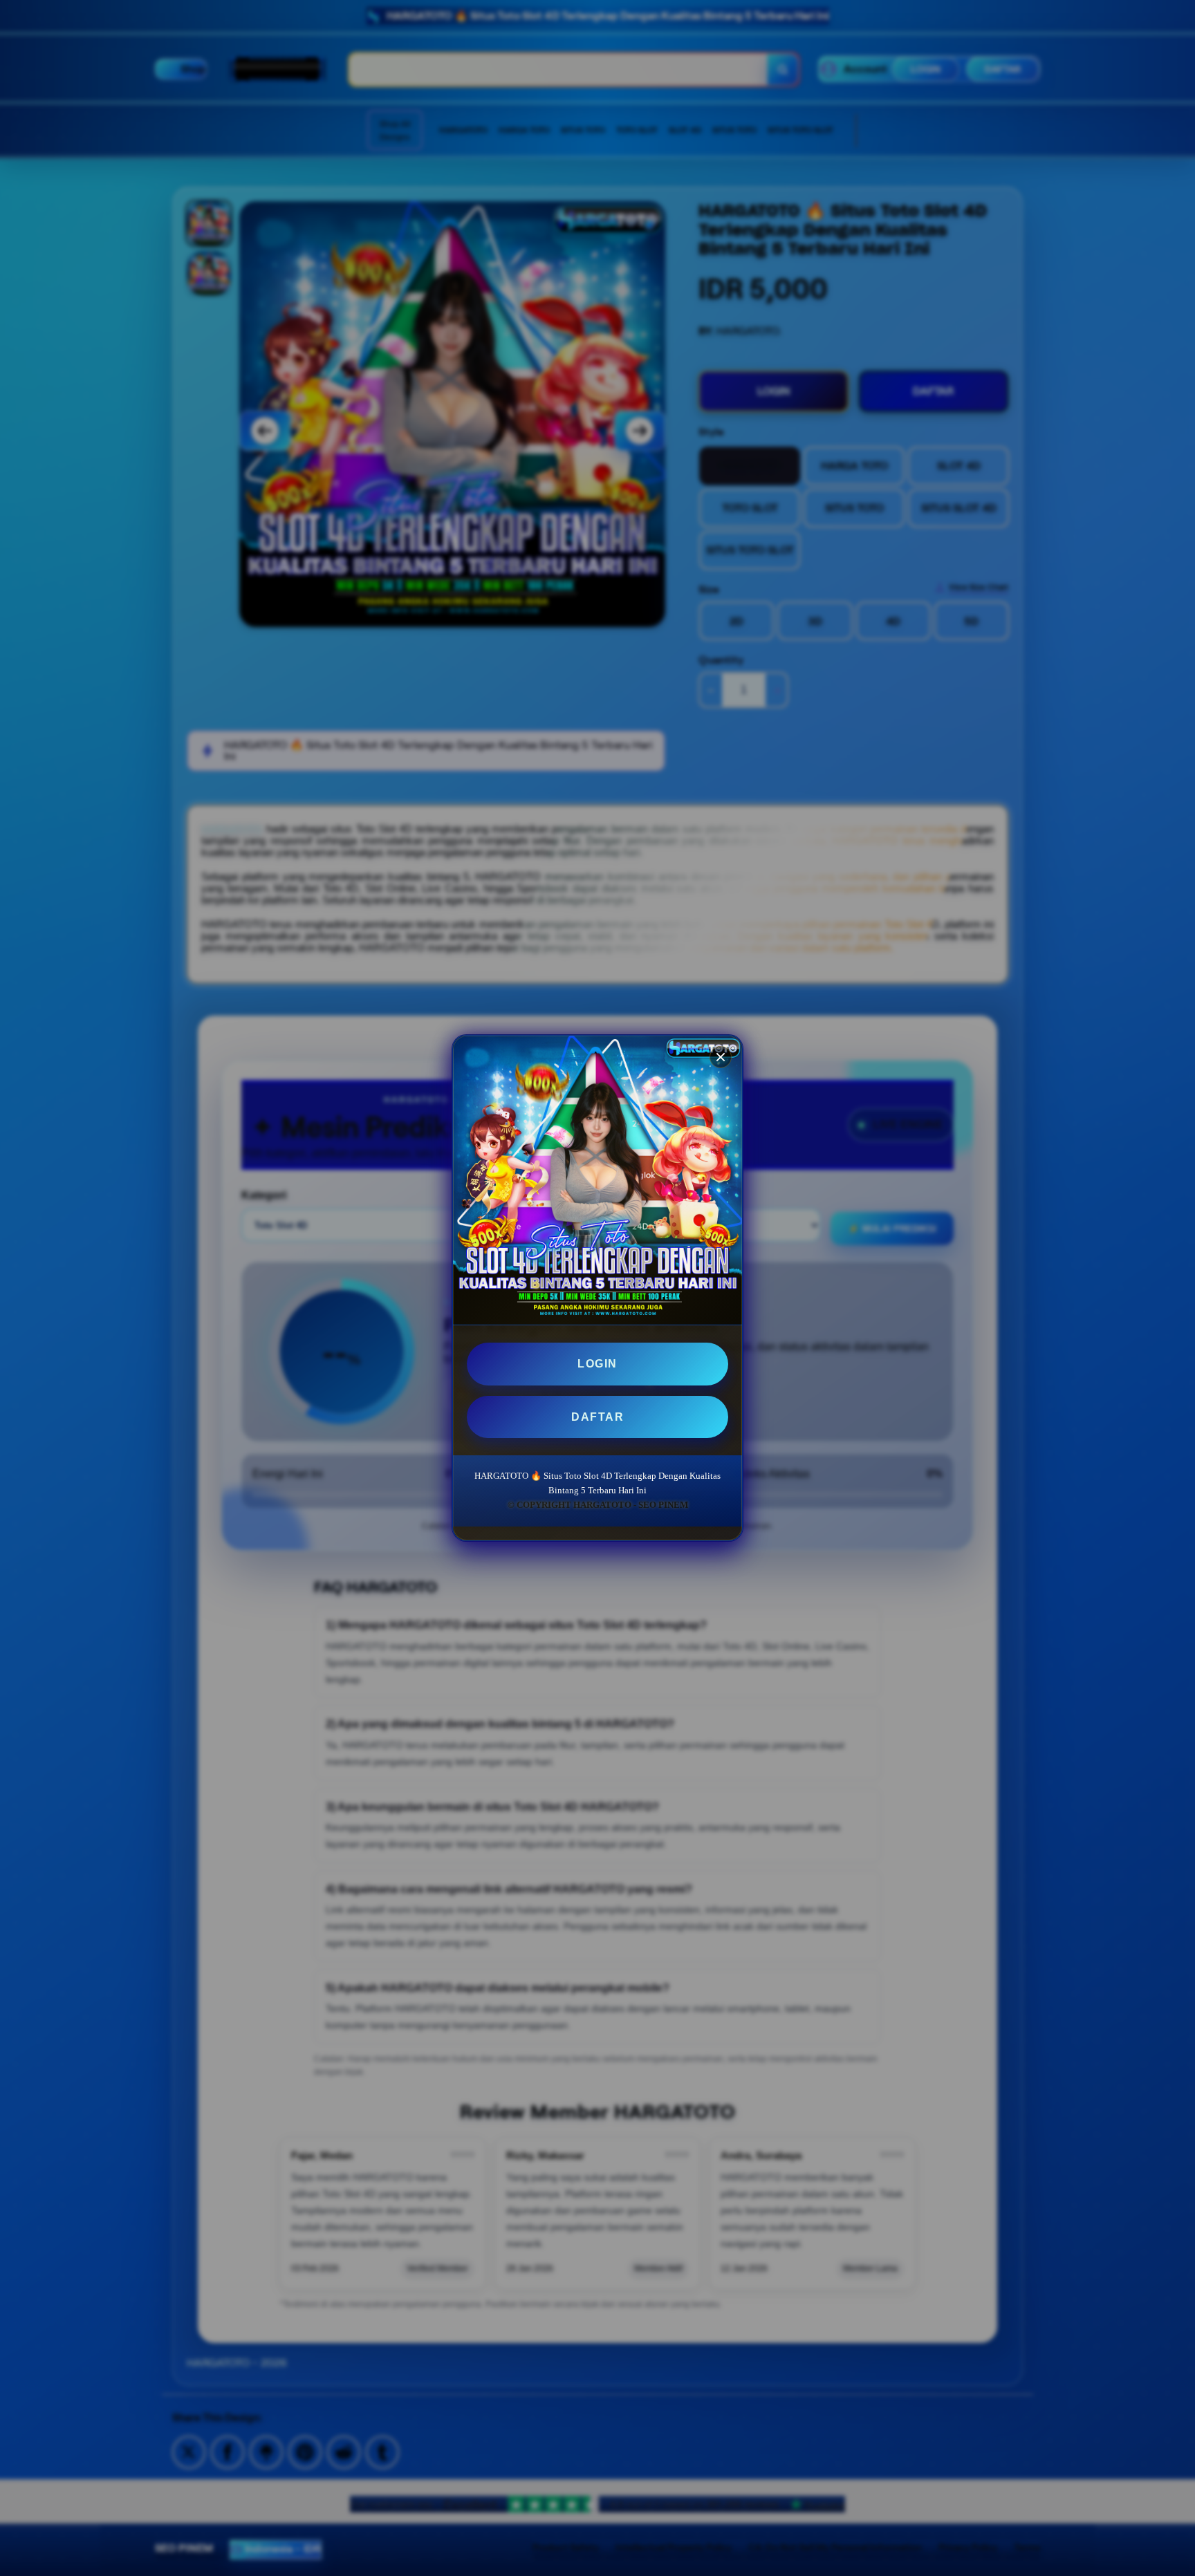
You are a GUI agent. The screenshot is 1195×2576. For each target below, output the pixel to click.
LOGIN (597, 1364)
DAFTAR (597, 1417)
